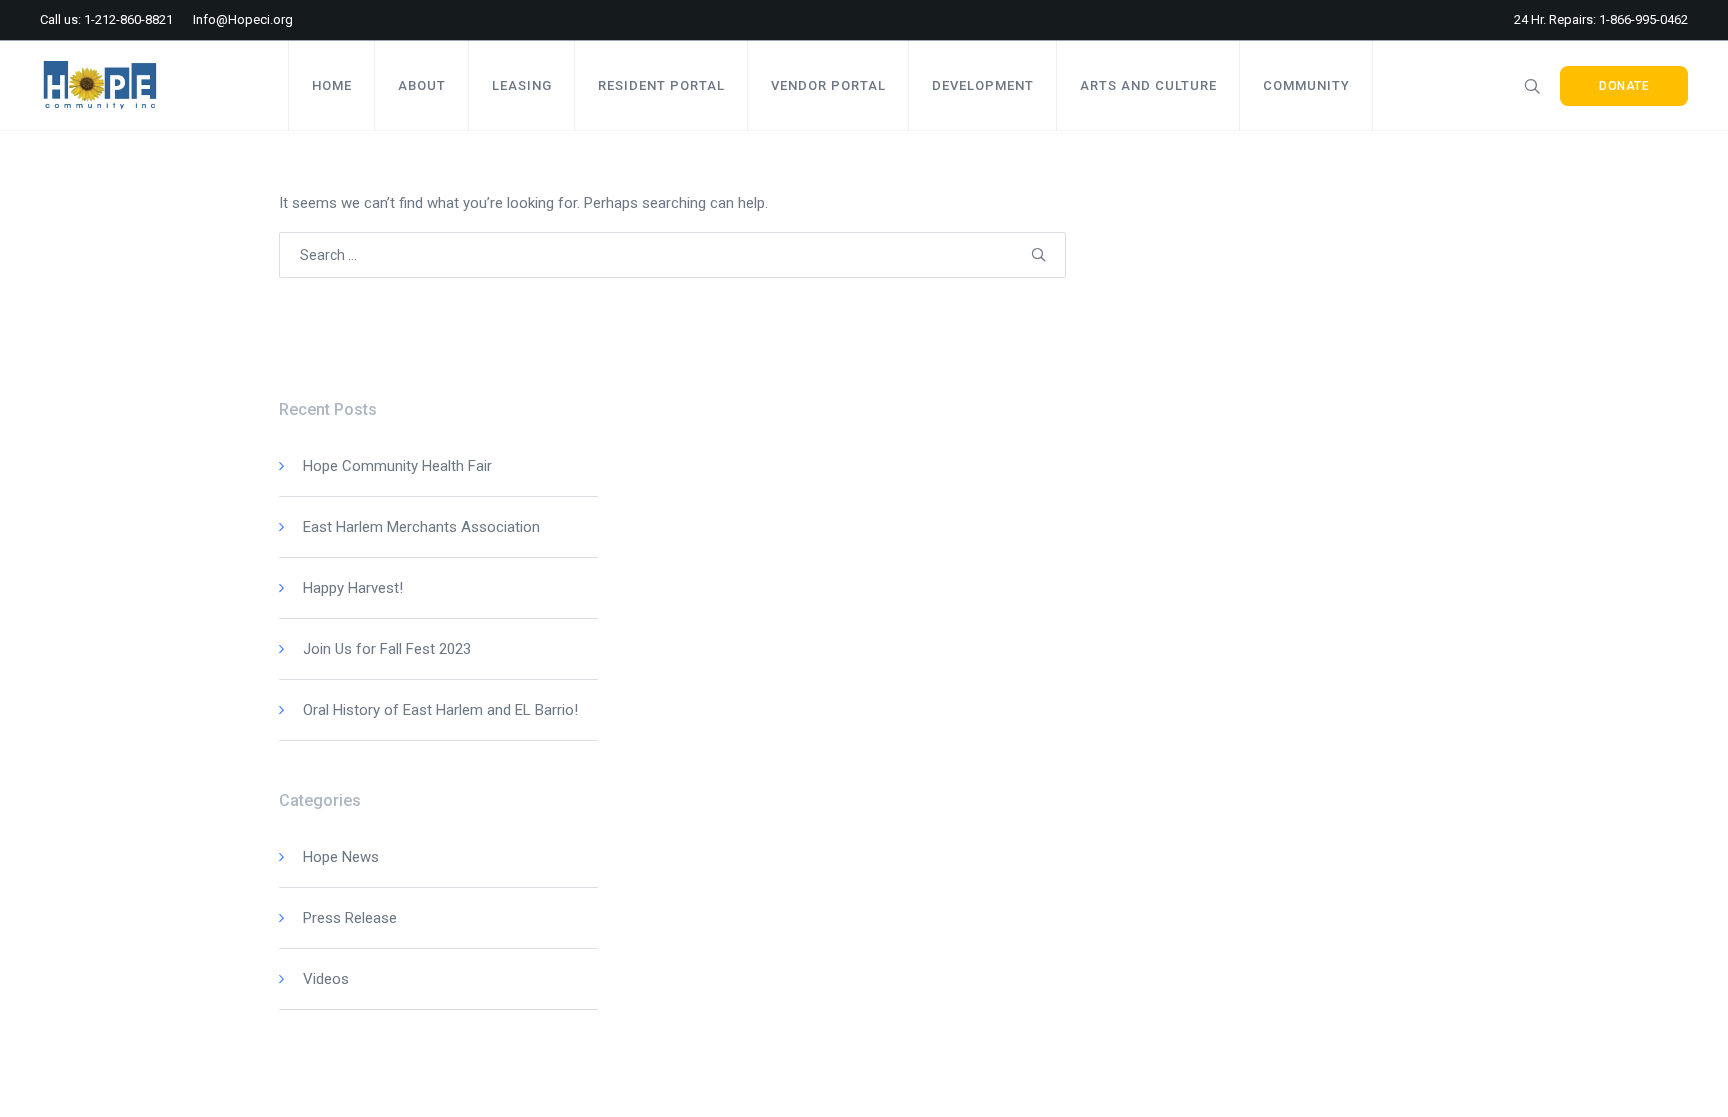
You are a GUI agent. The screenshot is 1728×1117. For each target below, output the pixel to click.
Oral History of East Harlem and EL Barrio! (440, 710)
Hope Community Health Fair (397, 466)
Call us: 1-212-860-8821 (106, 19)
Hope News (341, 857)
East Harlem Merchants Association (421, 527)
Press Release (350, 918)
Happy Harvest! (353, 588)
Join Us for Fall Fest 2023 (387, 649)
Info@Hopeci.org (243, 19)
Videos (326, 979)
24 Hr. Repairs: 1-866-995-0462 (1601, 19)
